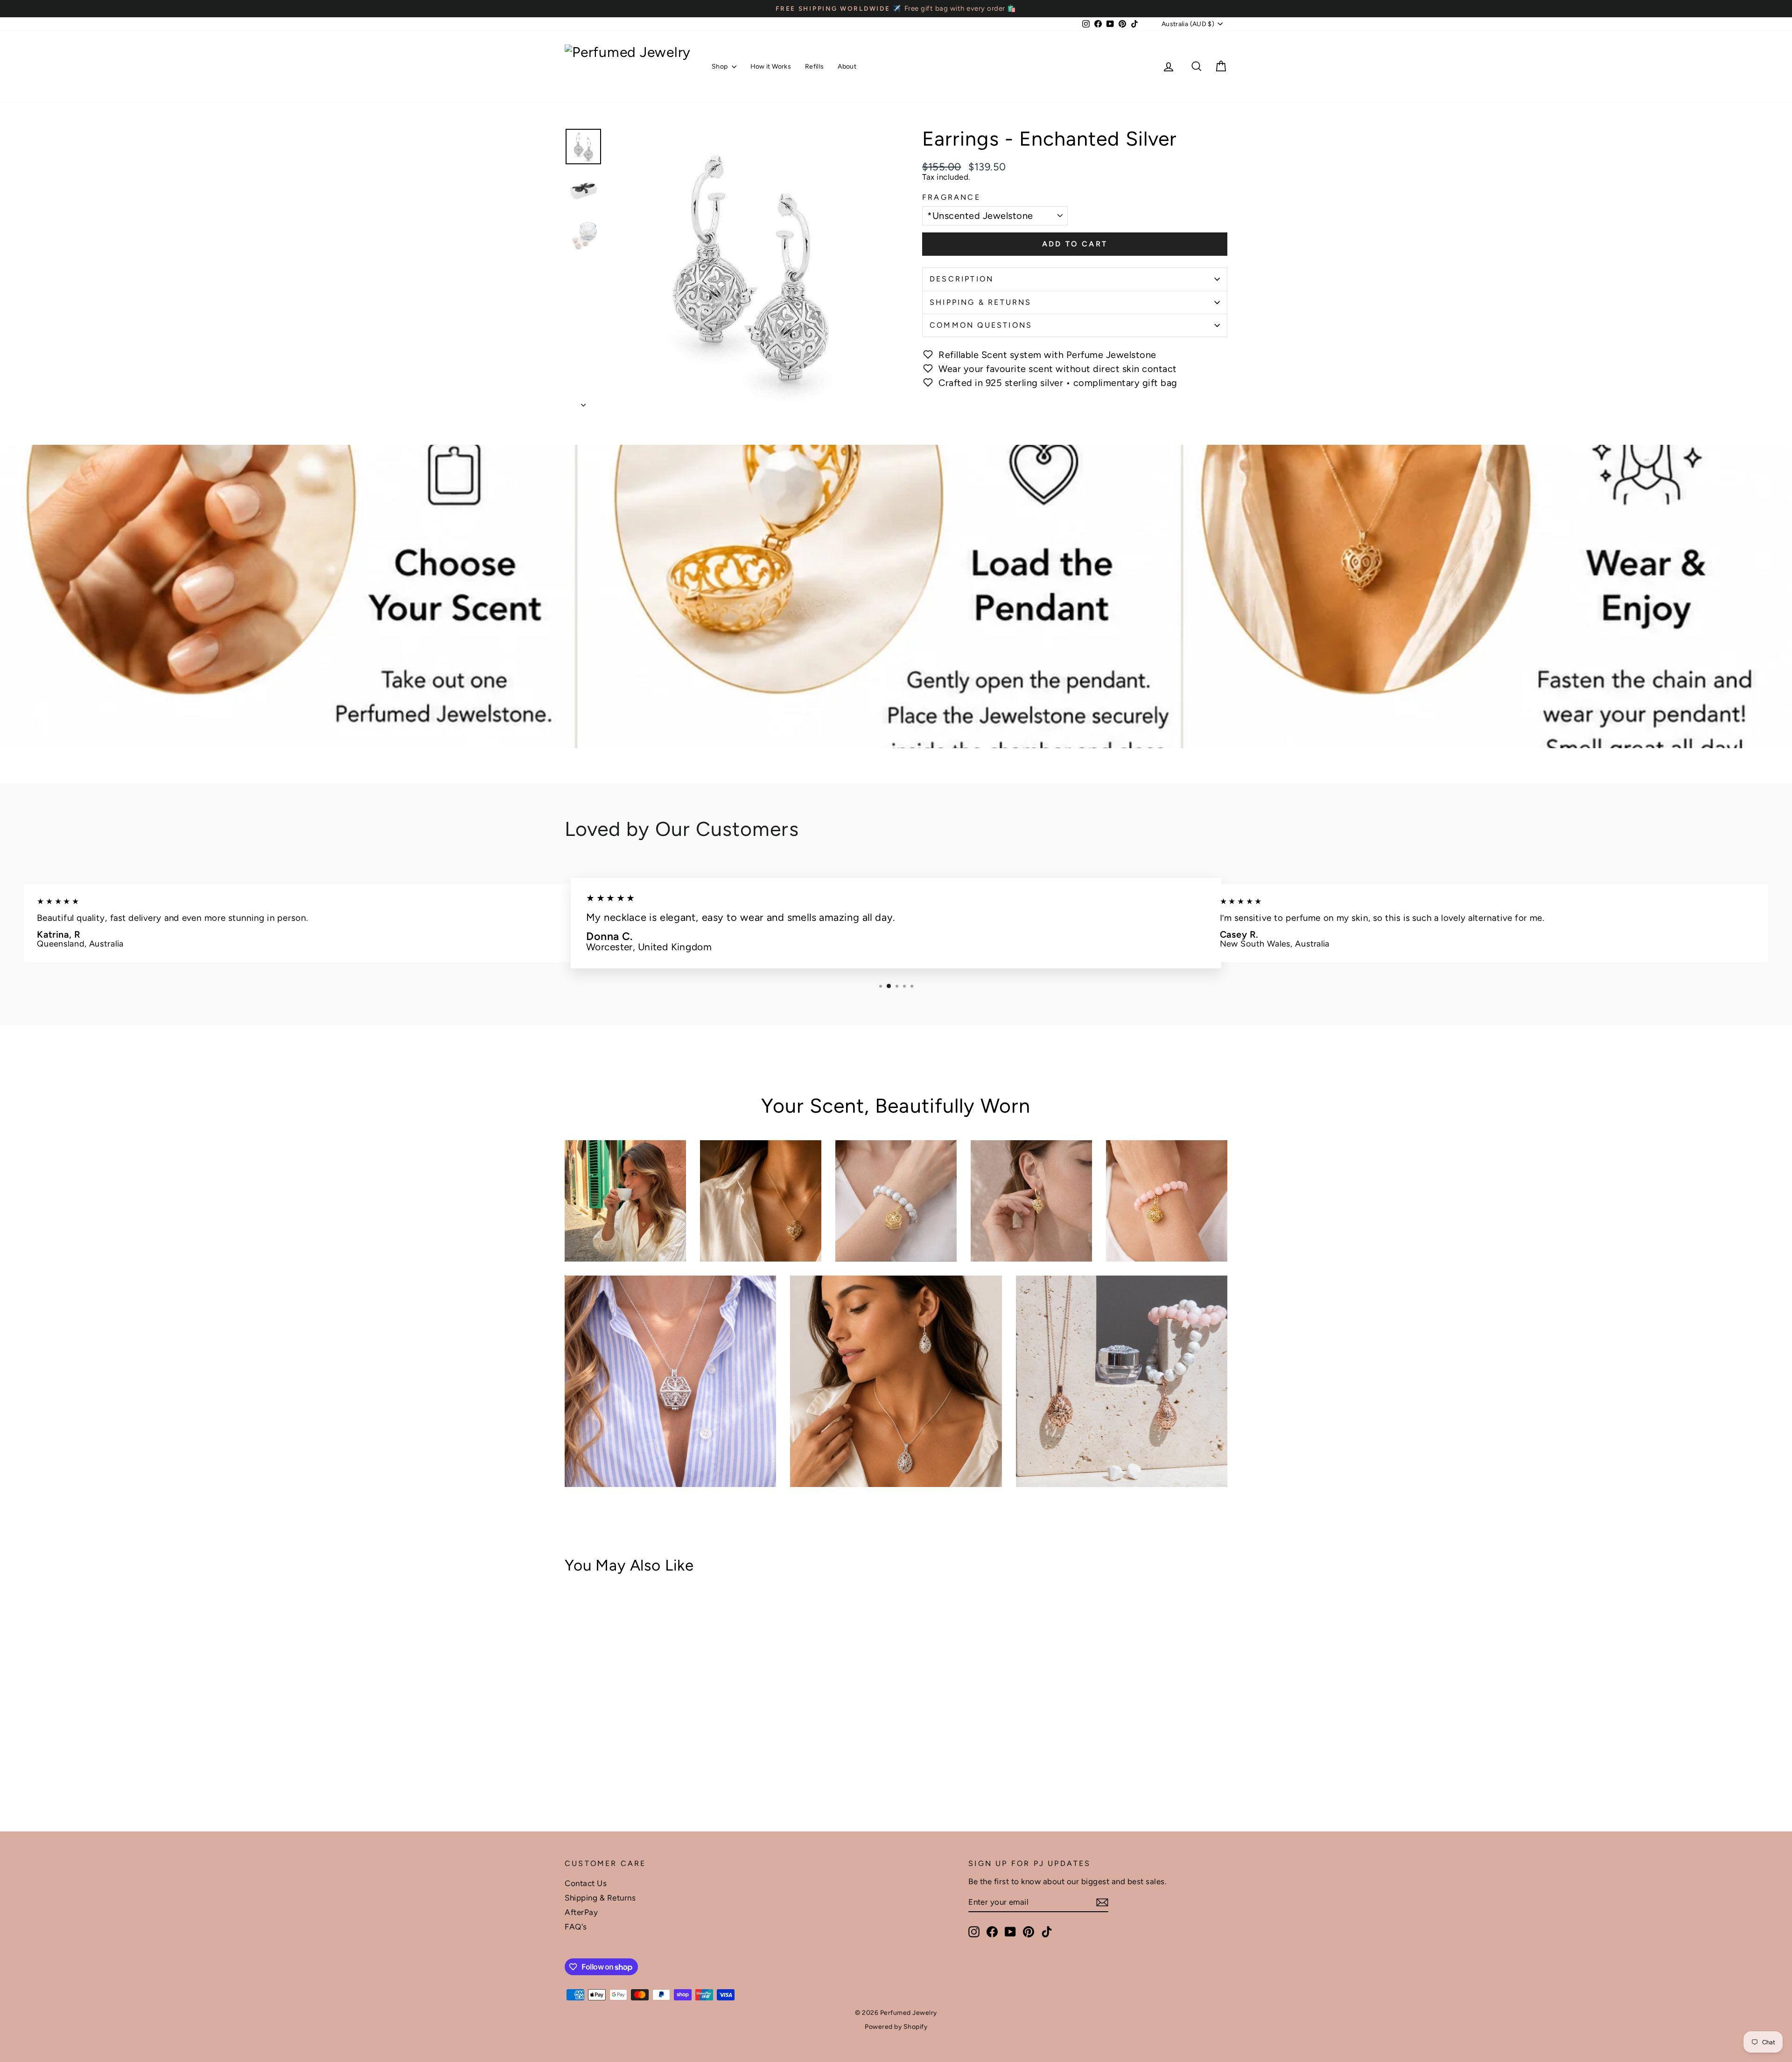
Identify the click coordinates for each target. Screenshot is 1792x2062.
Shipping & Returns (981, 302)
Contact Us (586, 1883)
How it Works (771, 67)
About (847, 67)
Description (962, 279)
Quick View (644, 1745)
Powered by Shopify (896, 2027)
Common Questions (981, 325)
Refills (814, 67)
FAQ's (576, 1927)
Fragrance (951, 197)
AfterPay (581, 1912)
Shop (721, 67)
